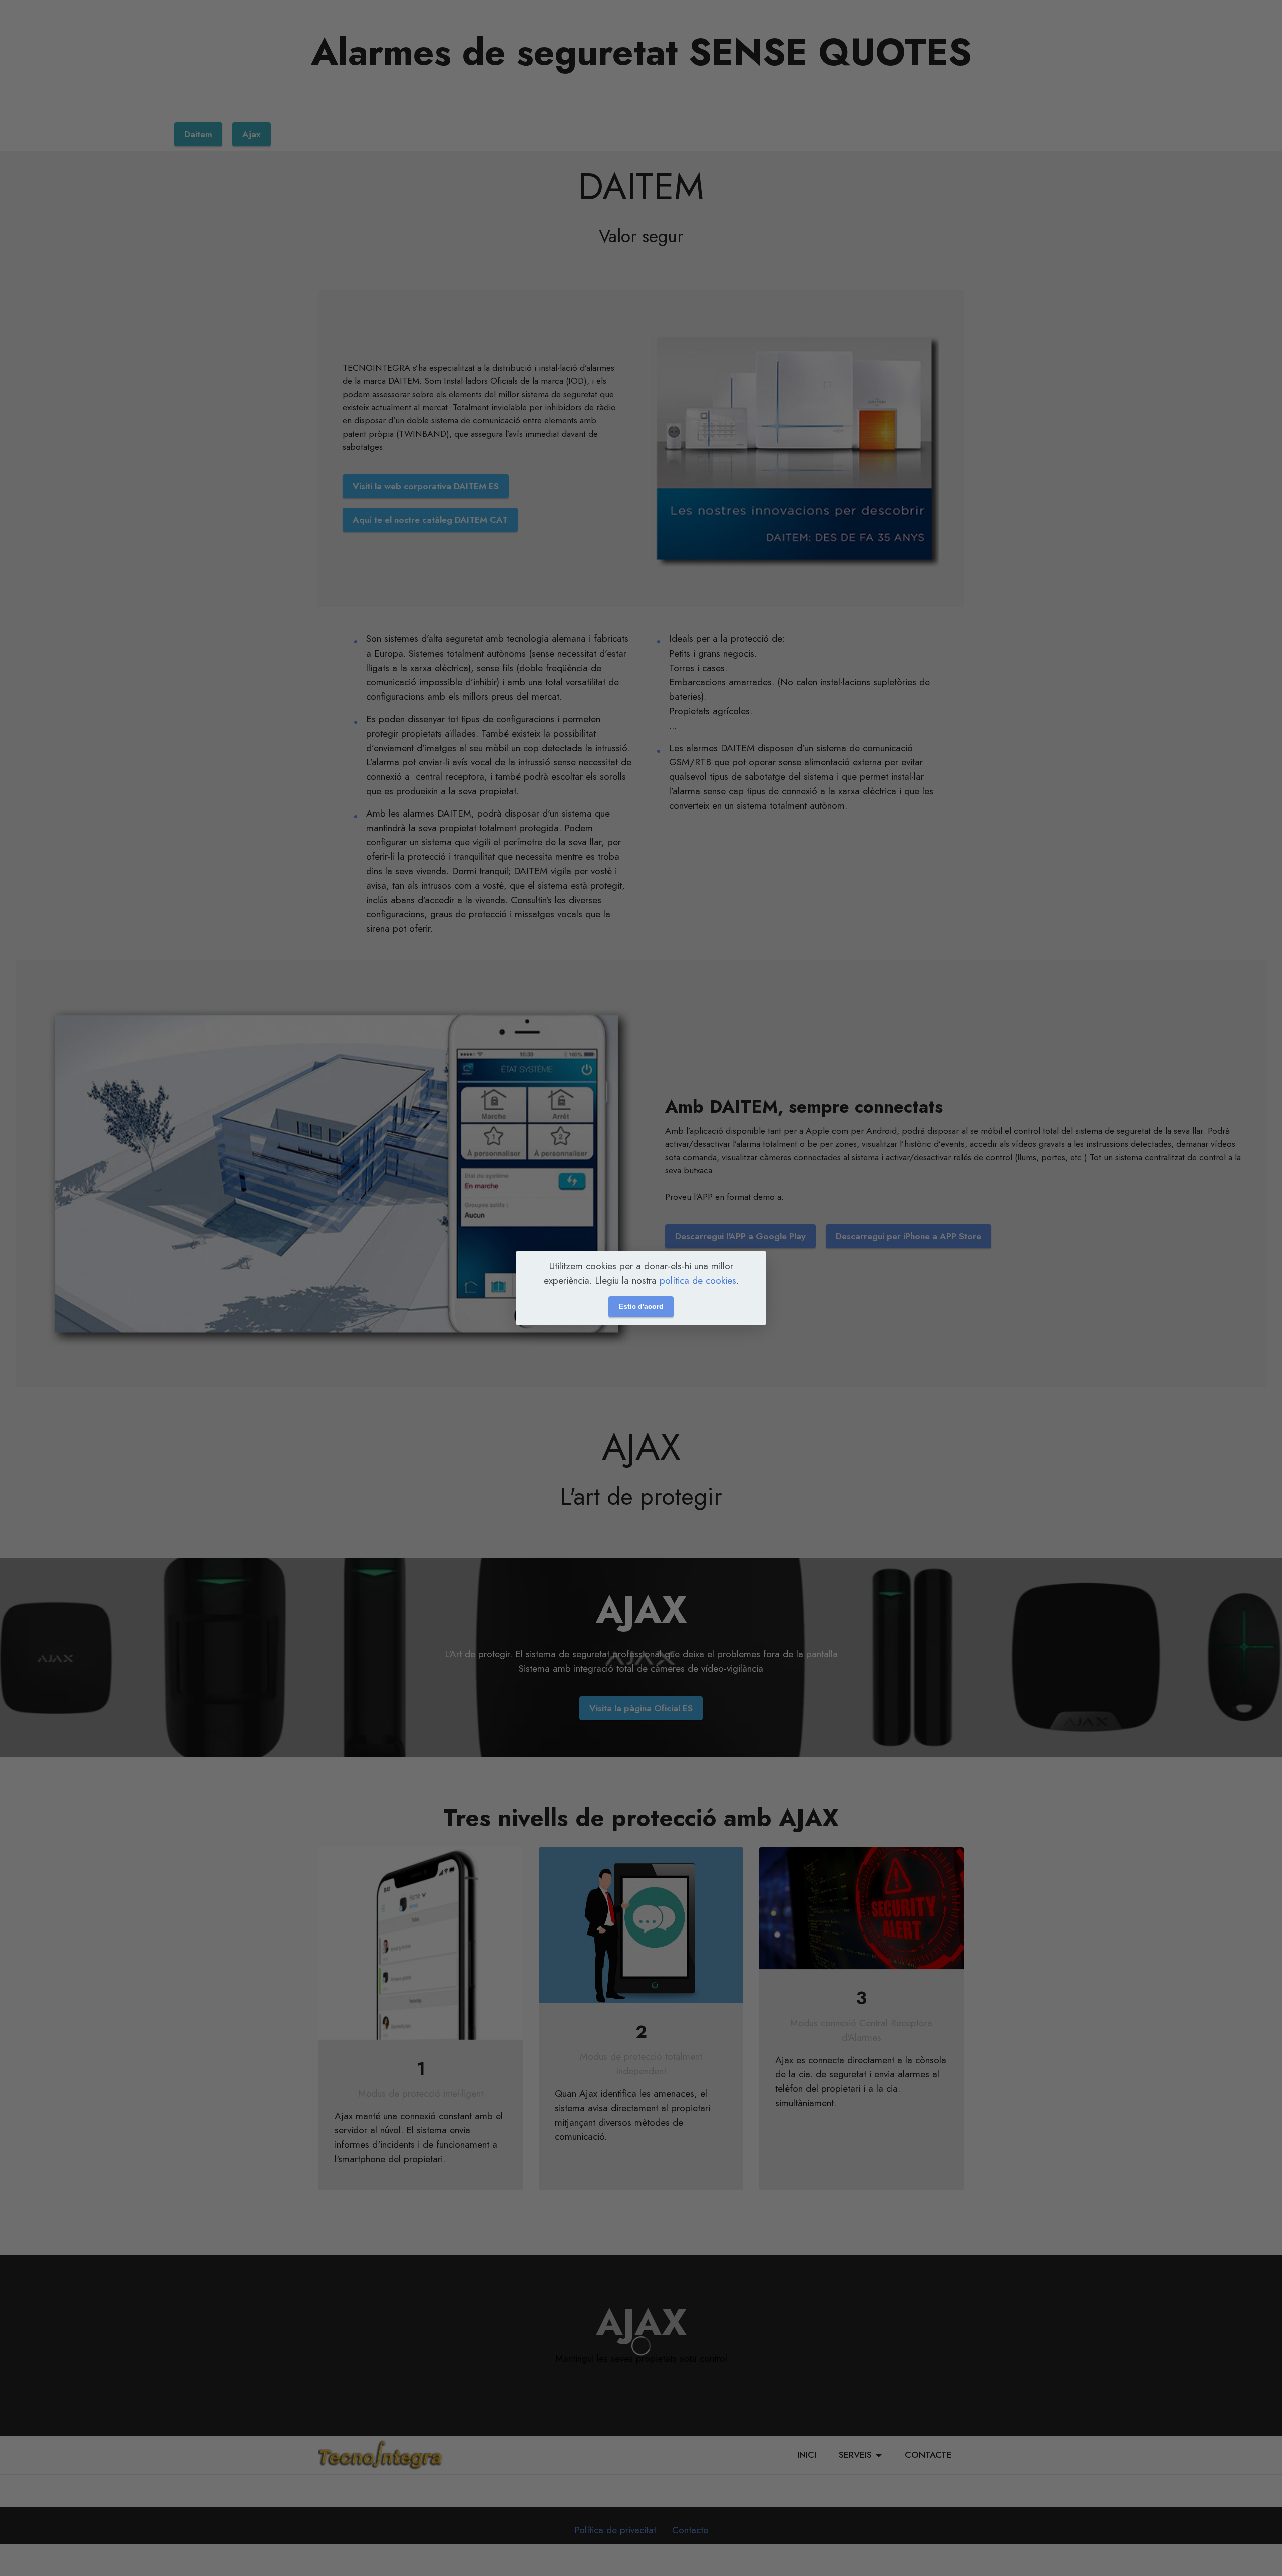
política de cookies (698, 1280)
